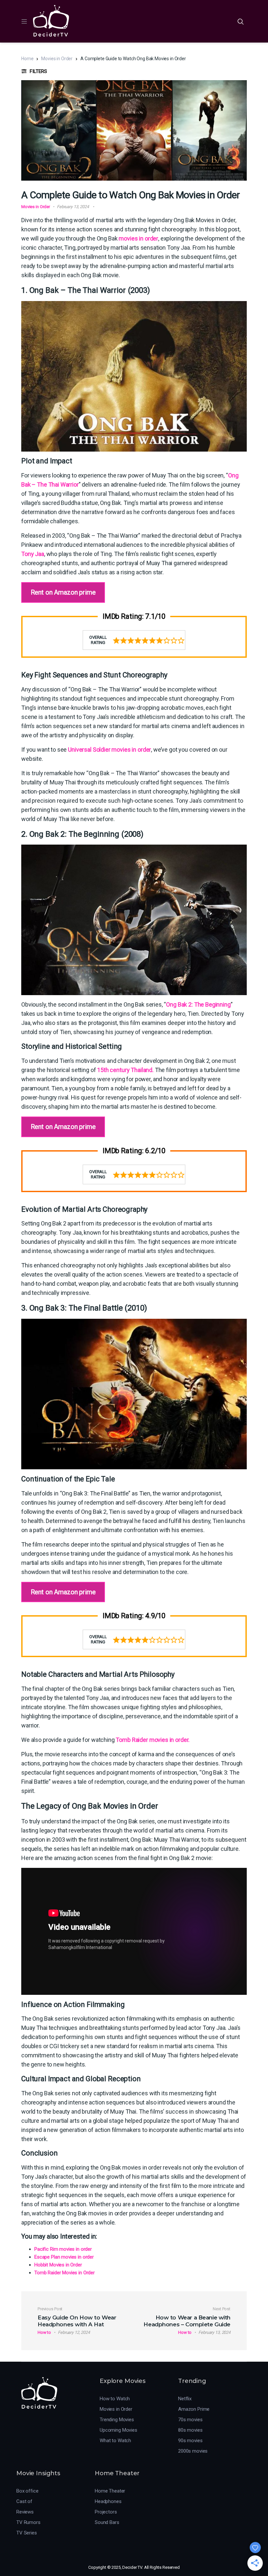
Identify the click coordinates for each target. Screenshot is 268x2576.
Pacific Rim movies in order (63, 2249)
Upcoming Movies (118, 2430)
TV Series (27, 2533)
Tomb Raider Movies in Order (65, 2273)
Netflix (185, 2399)
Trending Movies (117, 2420)
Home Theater (110, 2491)
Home (27, 59)
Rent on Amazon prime (63, 592)
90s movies (190, 2441)
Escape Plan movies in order (64, 2257)
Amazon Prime (194, 2409)
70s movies (190, 2420)
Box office (27, 2491)
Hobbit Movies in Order (58, 2265)
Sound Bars (107, 2522)
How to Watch (115, 2399)
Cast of (24, 2501)
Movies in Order (57, 59)
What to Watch (115, 2441)
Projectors (106, 2512)
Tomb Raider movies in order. (153, 1740)
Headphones (108, 2501)
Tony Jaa (33, 554)
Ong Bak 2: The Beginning (198, 1004)
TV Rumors (28, 2522)
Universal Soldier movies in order (109, 750)
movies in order (138, 238)
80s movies (190, 2430)
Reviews (25, 2512)
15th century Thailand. (125, 1070)
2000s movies (193, 2451)
